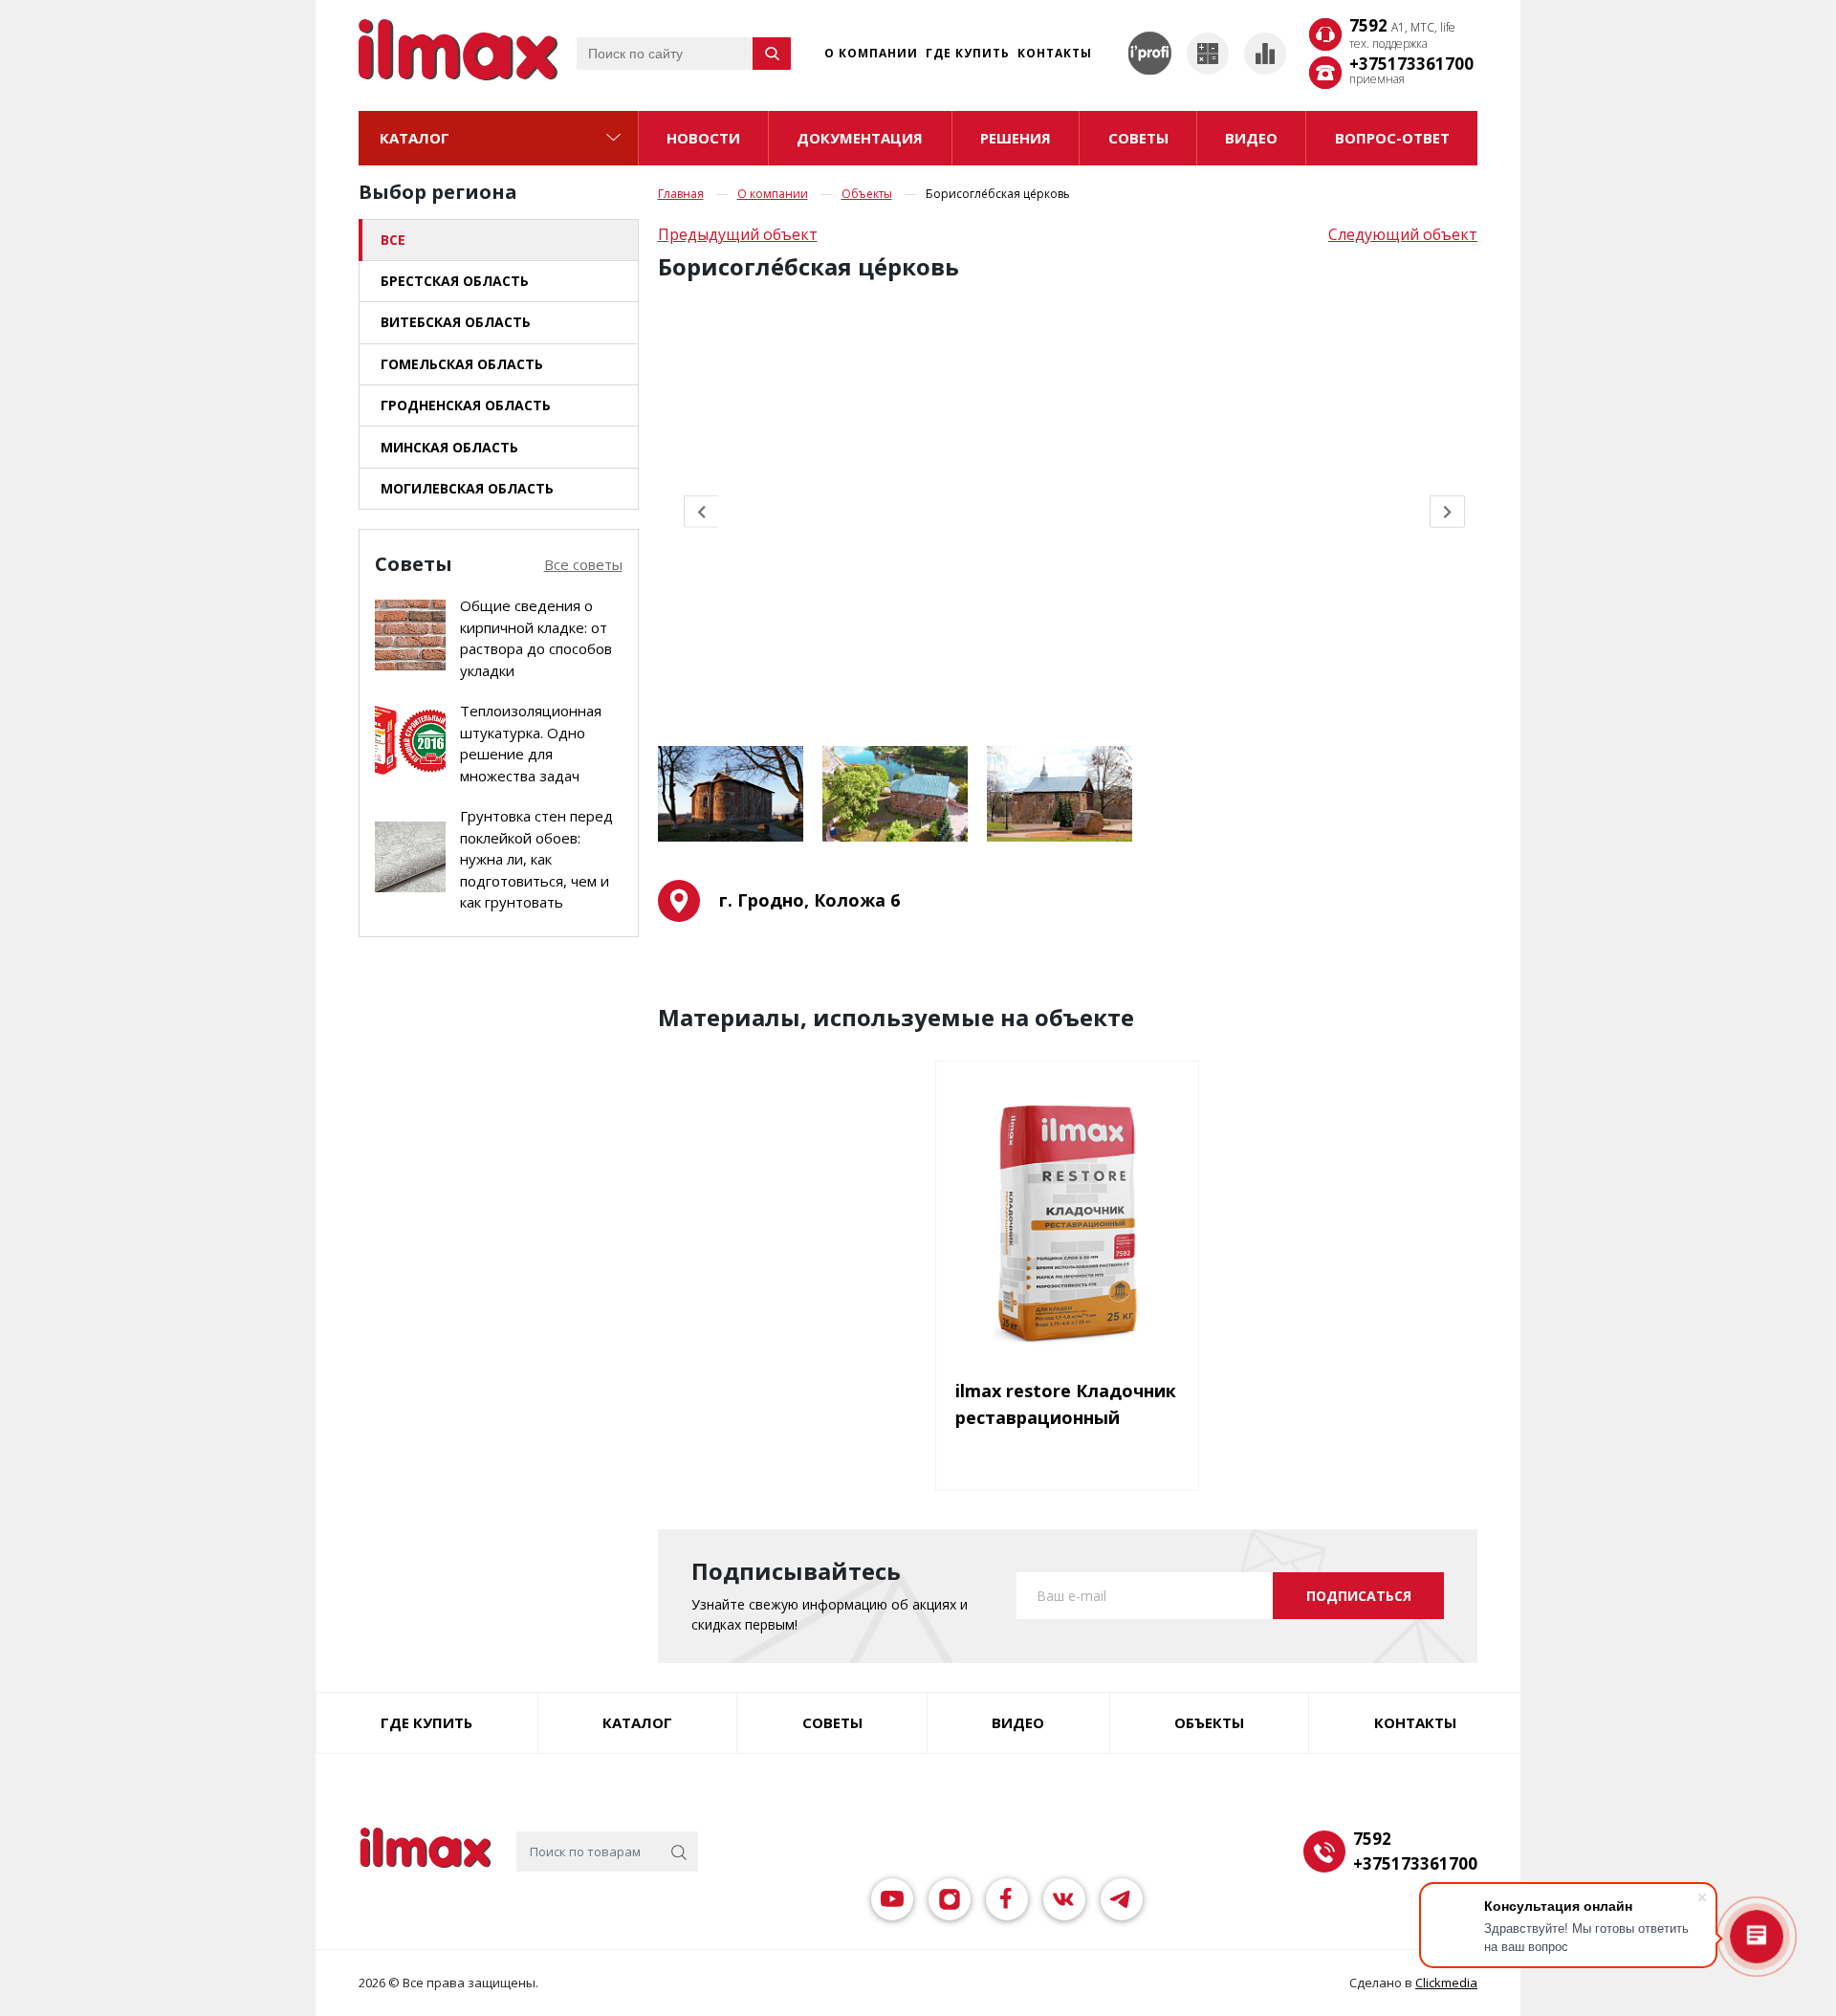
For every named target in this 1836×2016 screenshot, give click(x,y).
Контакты (1055, 53)
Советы (832, 1722)
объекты (1209, 1722)
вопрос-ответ (1392, 138)
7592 (1402, 27)
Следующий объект (1403, 234)
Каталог (415, 138)
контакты (1415, 1722)
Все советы (583, 564)
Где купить (968, 53)
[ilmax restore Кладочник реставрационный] (1067, 1224)
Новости (703, 138)
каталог (637, 1722)
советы (1138, 138)
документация (860, 138)
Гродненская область (466, 405)
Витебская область (456, 322)
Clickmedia (1446, 1983)
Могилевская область (467, 488)
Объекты (867, 194)
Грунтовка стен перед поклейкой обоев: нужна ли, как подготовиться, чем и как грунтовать (536, 859)
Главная (681, 194)
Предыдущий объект (738, 234)
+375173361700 (1411, 64)
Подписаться (1359, 1596)
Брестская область (455, 281)
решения (1016, 138)
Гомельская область (462, 364)
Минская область (449, 447)
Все (393, 240)
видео (1251, 138)
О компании (871, 53)
